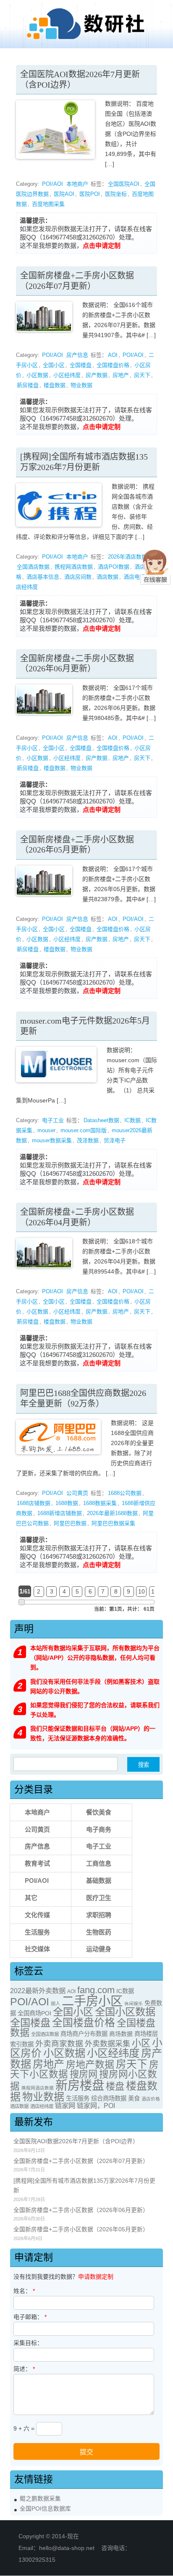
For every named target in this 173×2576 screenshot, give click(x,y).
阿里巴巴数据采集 (113, 1523)
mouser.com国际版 (84, 1130)
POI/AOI (52, 184)
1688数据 (67, 1503)
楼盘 (115, 2086)
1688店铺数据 (34, 1503)
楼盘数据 (55, 385)
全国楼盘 (81, 365)
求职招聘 (99, 1915)
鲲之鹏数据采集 (40, 2499)
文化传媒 (37, 1915)
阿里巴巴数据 (70, 1523)
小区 (141, 2043)
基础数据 (99, 1881)
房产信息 (77, 355)
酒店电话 (134, 577)
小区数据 (37, 375)
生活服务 (37, 1932)
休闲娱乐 (134, 2004)
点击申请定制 (102, 246)
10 (142, 1591)
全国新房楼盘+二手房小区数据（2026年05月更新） (81, 2229)
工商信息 (99, 1863)
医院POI (90, 194)
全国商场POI (34, 2013)
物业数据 (81, 385)
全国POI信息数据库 (45, 2509)
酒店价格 (151, 2099)
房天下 (142, 375)
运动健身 (99, 1949)
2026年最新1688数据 (112, 1513)
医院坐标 (116, 194)
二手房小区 (92, 2001)
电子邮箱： (30, 2317)
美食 (134, 2098)
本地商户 (77, 184)
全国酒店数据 (33, 567)
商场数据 (121, 2034)
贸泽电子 (115, 1140)
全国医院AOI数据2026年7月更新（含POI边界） (76, 2141)
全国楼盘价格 (113, 365)
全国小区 (54, 365)
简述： (24, 2369)
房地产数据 (90, 2064)
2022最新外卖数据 (38, 1991)
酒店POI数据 (114, 567)
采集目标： (28, 2343)
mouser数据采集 (52, 1140)
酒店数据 (107, 577)
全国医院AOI (124, 184)
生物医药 (99, 1932)
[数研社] (86, 39)
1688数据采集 (100, 1503)
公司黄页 (77, 1493)
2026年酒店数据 (127, 557)
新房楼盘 (28, 385)
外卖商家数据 (59, 2044)
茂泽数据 (88, 1140)
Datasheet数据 (101, 1120)
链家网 (65, 2106)
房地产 (121, 375)
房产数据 (97, 375)
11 (154, 1591)
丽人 (55, 2004)
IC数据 (132, 1120)
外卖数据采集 (107, 2044)
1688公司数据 (125, 1493)
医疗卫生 (99, 1898)
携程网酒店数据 (74, 567)
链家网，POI (96, 2106)
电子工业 (53, 1120)
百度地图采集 (48, 204)
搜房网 (84, 2074)
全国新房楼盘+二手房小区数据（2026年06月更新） (81, 2210)
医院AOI (64, 194)
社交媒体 (37, 1949)
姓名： (24, 2291)
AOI (113, 355)
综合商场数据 (109, 2098)
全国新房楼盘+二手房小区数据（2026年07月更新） (81, 2161)
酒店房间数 (78, 577)
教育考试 (37, 1863)
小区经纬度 (67, 375)
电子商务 (99, 1829)
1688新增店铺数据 (60, 1513)
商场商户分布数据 (84, 2034)
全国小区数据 (125, 2012)
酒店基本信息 (43, 577)
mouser (46, 1130)
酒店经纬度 (42, 2106)
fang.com (96, 1990)
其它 (31, 1898)
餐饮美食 (99, 1812)
